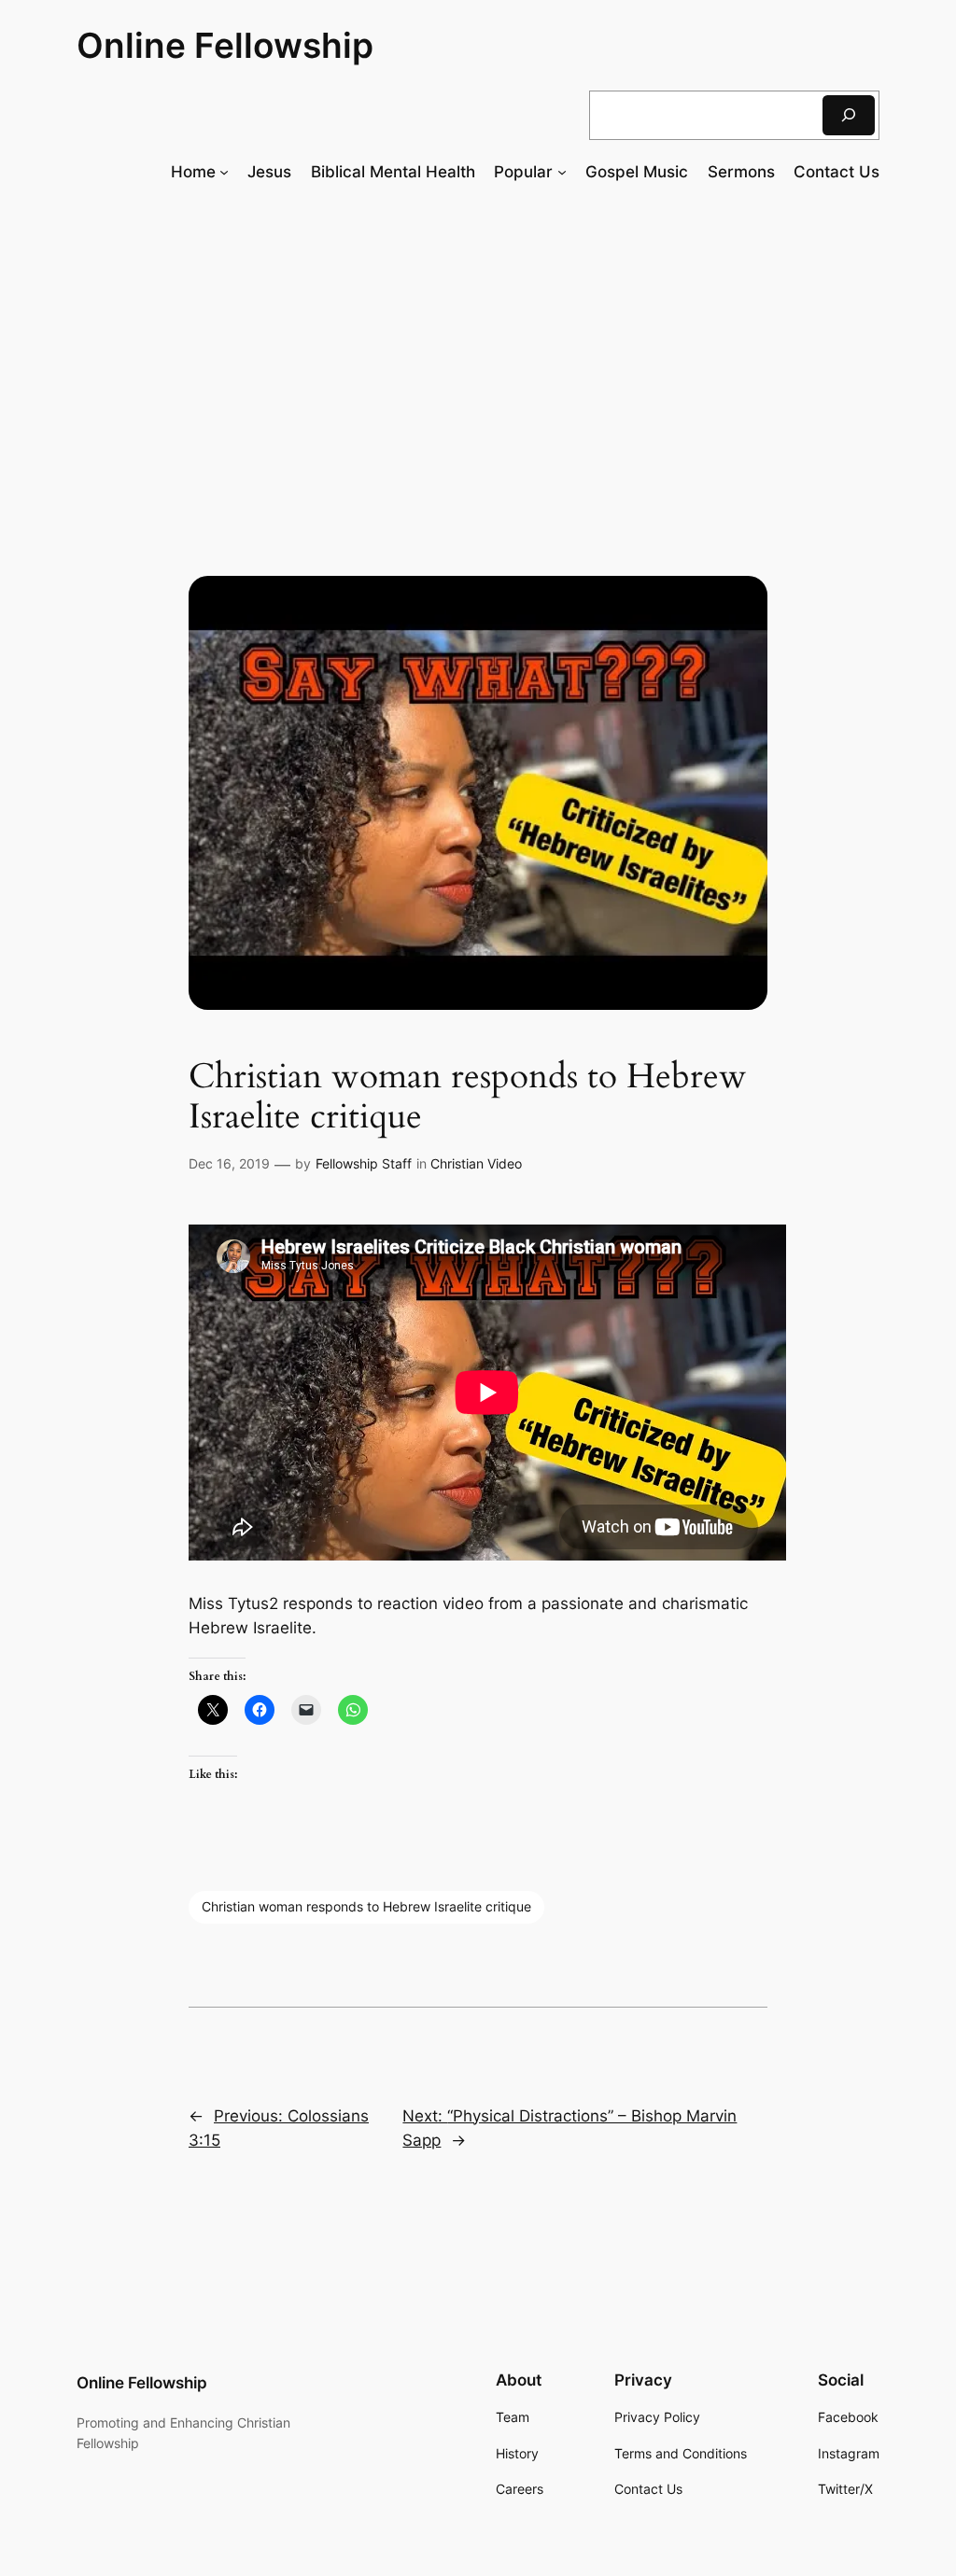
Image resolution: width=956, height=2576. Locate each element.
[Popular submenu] (562, 172)
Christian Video (476, 1163)
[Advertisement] (478, 351)
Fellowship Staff (364, 1163)
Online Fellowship (225, 45)
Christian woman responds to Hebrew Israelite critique (366, 1906)
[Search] (849, 115)
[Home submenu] (224, 172)
